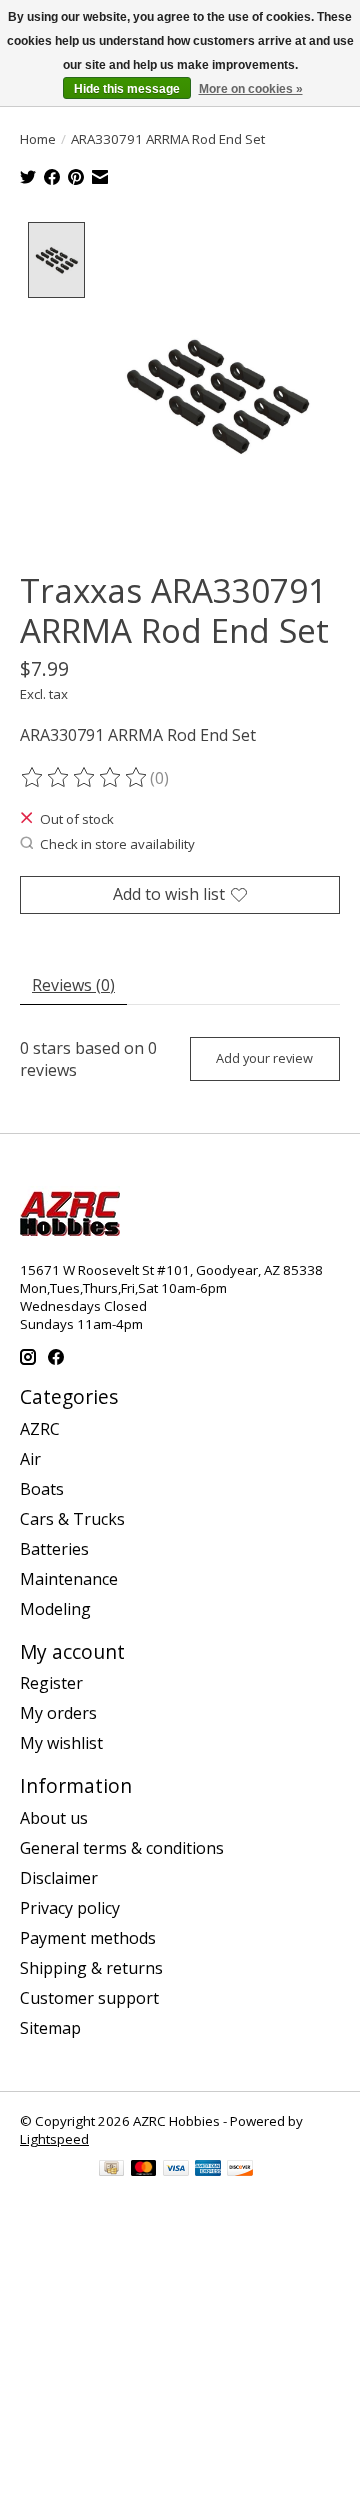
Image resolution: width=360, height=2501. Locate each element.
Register (51, 1683)
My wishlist (61, 1743)
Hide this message (127, 89)
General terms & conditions (122, 1848)
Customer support (89, 1998)
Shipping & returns (91, 1968)
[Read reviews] (85, 778)
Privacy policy (70, 1908)
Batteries (54, 1549)
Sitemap (50, 2028)
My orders (58, 1713)
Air (30, 1459)
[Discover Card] (240, 2170)
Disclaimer (59, 1878)
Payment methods (88, 1938)
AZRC (40, 1429)
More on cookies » (251, 89)
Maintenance (69, 1579)
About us (54, 1818)
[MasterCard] (144, 2170)
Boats (42, 1489)
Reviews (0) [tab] (73, 985)
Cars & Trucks (72, 1519)
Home (38, 139)
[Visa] (176, 2170)
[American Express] (208, 2170)
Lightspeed (54, 2139)
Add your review (264, 1058)
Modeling (55, 1609)
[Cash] (111, 2170)
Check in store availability (117, 844)
